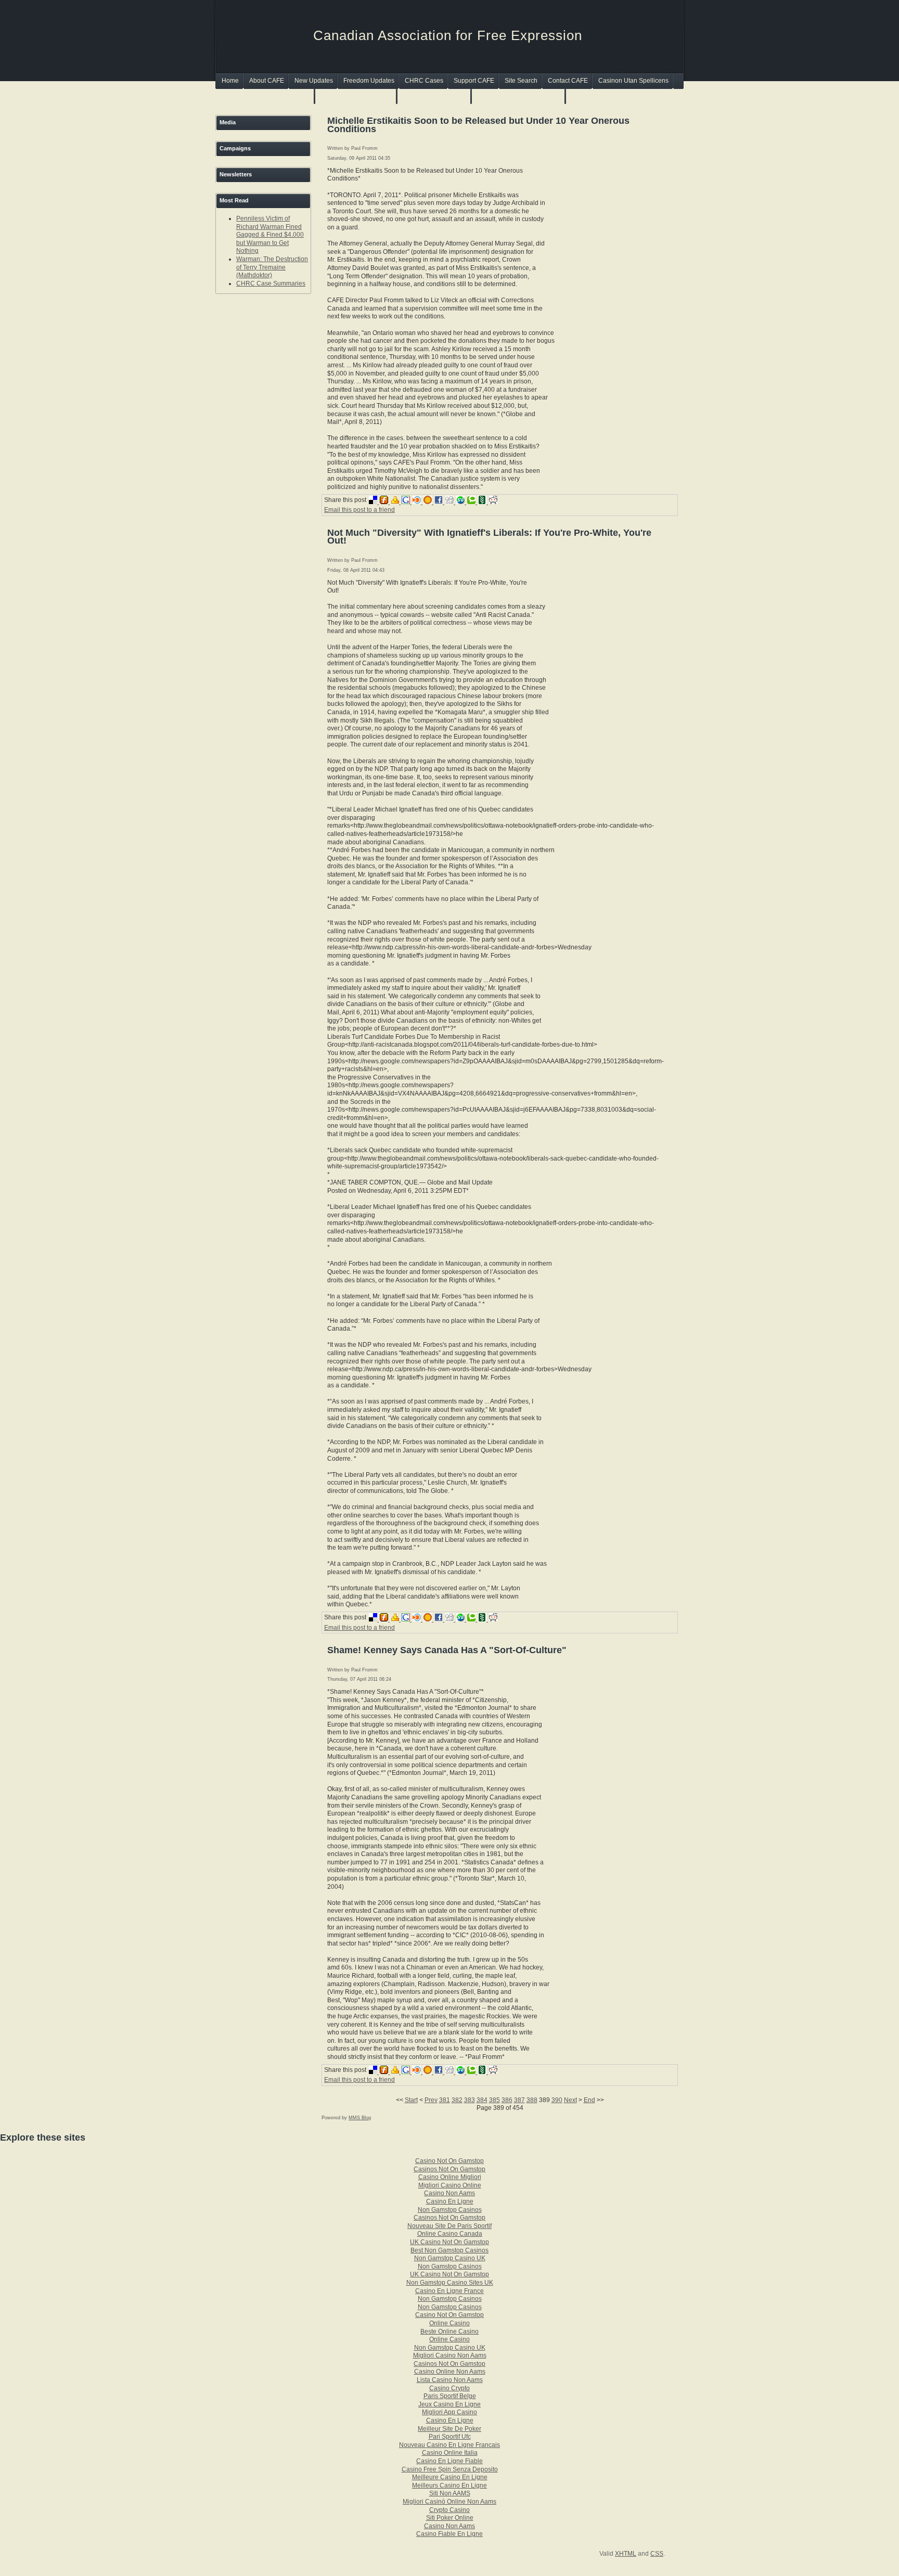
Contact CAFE (568, 81)
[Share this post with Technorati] (473, 502)
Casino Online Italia (450, 2453)
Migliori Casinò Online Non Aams (449, 2502)
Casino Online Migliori (450, 2177)
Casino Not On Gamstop (449, 2161)
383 (470, 2100)
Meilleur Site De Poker (449, 2429)
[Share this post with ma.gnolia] (429, 502)
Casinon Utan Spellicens (633, 81)
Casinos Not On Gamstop (356, 96)
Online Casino (449, 2323)
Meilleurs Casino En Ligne (449, 2485)
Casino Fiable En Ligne (449, 2534)
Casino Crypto (449, 2388)
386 (507, 2100)
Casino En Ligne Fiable (449, 2461)
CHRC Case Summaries (271, 284)
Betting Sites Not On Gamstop (519, 96)
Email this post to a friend (359, 510)
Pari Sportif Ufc (450, 2437)
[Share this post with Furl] (385, 502)
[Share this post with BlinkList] (418, 502)
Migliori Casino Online (450, 2185)
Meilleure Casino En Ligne (450, 2477)
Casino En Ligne (450, 2201)
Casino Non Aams (449, 2193)
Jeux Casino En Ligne (449, 2404)
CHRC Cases (424, 81)
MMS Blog (360, 2118)
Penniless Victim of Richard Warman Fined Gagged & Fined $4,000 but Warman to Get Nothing (270, 235)
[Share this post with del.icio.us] (374, 502)
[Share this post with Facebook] (440, 502)
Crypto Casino (449, 2510)
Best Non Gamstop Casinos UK (266, 96)
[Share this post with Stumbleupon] (462, 502)
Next (570, 2100)
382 (457, 2100)
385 (495, 2100)
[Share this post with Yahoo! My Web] (396, 502)
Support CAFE (474, 81)
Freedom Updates (369, 81)
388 (532, 2100)
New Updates (314, 81)
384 (482, 2100)
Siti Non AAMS (450, 2493)
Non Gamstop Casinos (435, 96)
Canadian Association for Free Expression (448, 35)
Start (411, 2100)
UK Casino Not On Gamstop (449, 2242)
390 (557, 2100)
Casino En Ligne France (449, 2291)
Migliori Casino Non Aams (450, 2355)
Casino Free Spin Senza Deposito (450, 2469)
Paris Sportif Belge (450, 2396)
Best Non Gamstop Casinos (449, 2250)
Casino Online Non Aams (450, 2372)
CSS (657, 2554)
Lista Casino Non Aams (450, 2380)
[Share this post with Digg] (451, 502)
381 (445, 2100)
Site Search (521, 81)
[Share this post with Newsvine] (484, 502)
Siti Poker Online (450, 2518)
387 (519, 2100)
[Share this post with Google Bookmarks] (407, 502)
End (589, 2100)
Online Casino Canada (450, 2234)
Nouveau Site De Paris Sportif (449, 2226)
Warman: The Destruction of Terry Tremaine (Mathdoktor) (272, 267)
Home (230, 81)
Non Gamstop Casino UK (450, 2258)
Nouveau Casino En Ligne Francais (449, 2445)
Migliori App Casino (449, 2412)
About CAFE (267, 81)
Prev (431, 2100)
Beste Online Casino (449, 2332)
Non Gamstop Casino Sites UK (450, 2283)
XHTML (626, 2554)
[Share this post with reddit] (494, 502)
